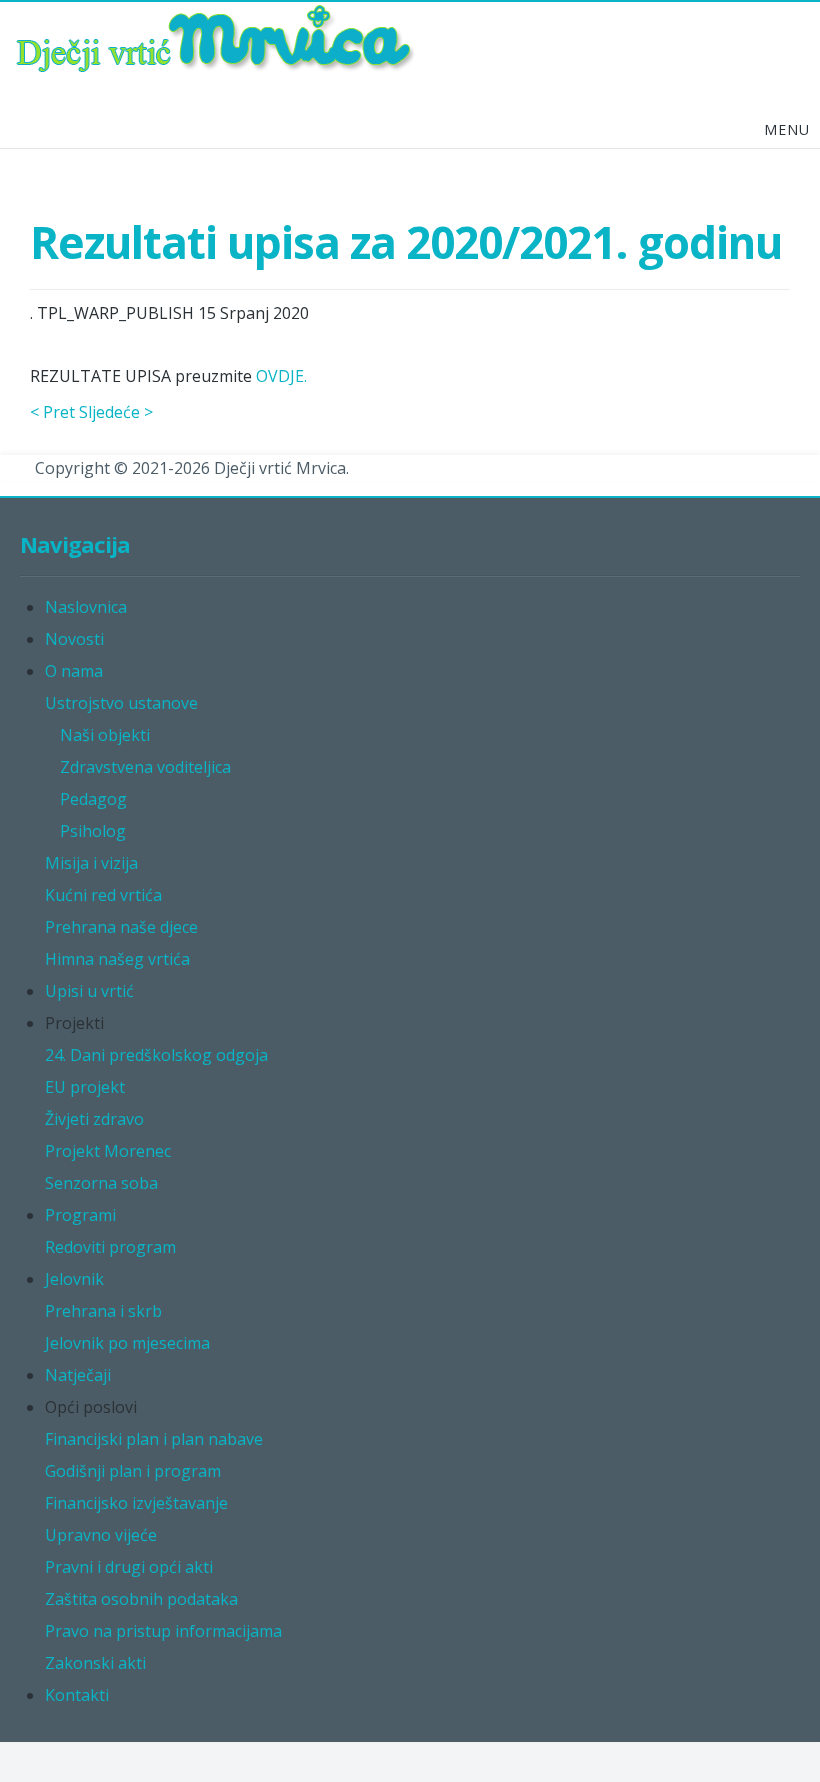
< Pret (52, 412)
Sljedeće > (116, 412)
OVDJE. (281, 376)
